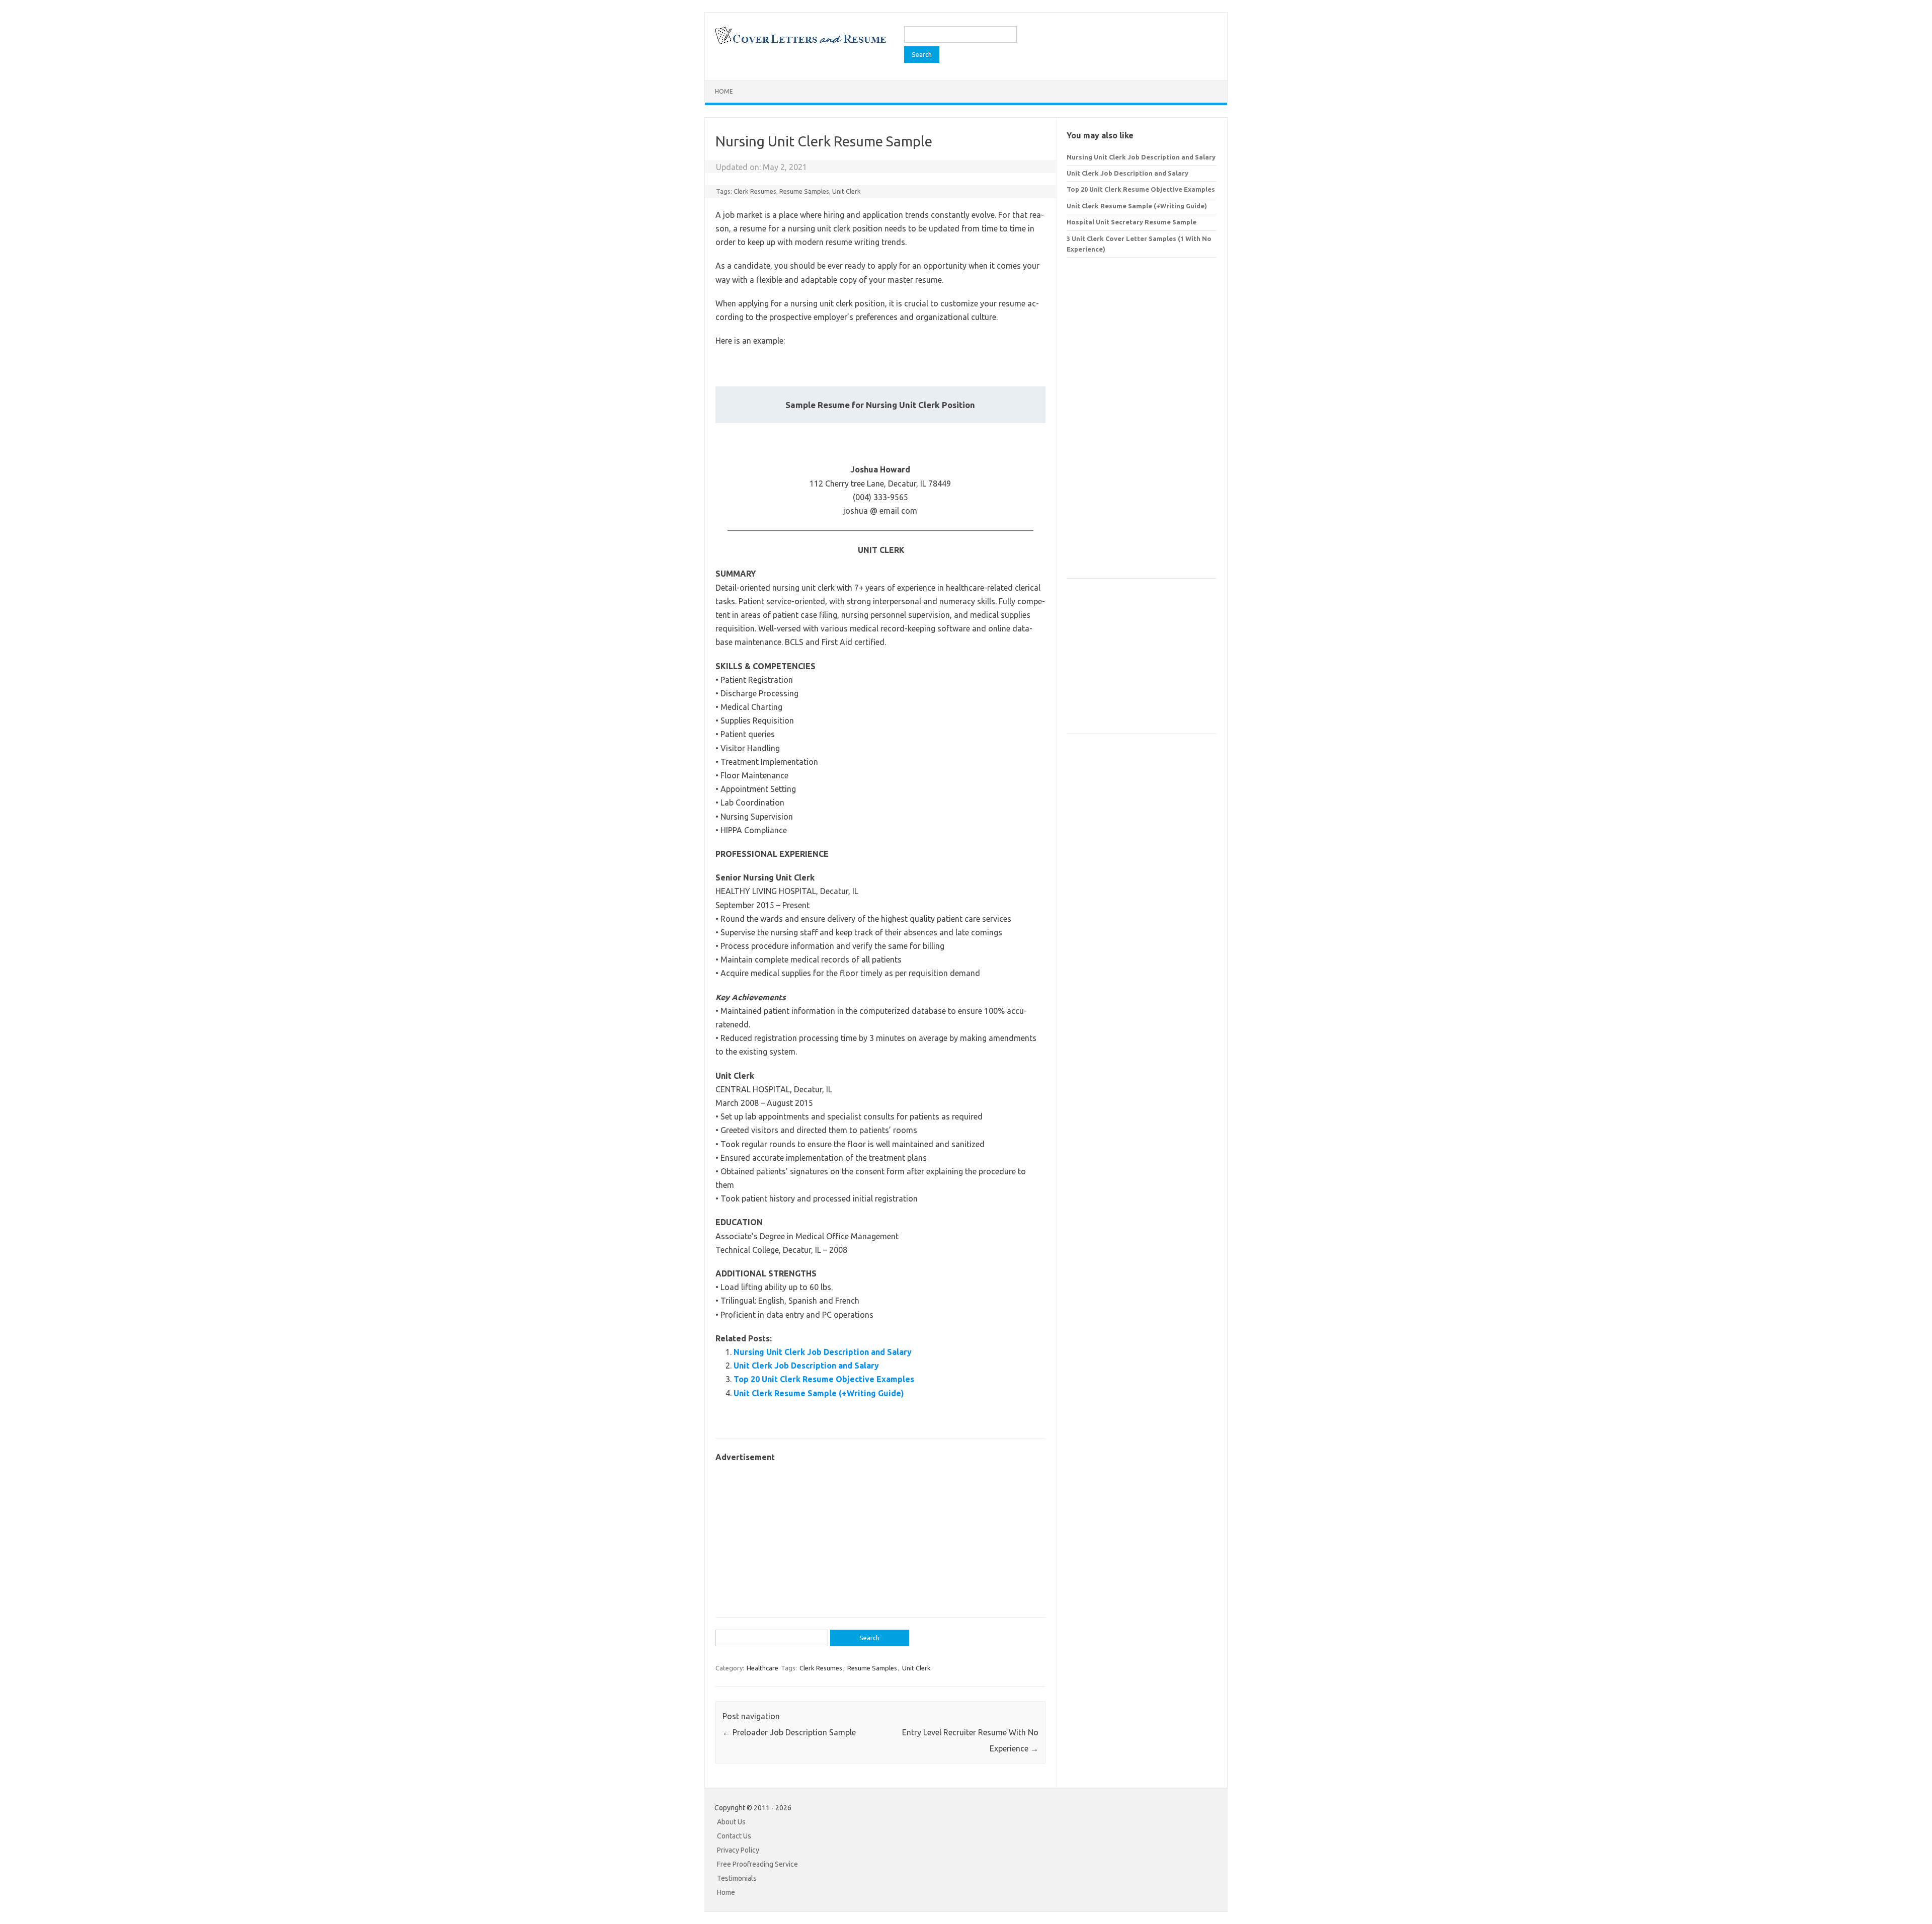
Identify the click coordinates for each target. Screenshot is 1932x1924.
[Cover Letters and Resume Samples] (800, 43)
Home (724, 91)
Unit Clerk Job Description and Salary (806, 1366)
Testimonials (737, 1878)
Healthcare (762, 1668)
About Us (731, 1822)
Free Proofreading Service (757, 1864)
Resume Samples (804, 191)
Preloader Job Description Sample (789, 1732)
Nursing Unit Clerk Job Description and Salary (823, 1352)
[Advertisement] (880, 1535)
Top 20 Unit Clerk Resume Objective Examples (824, 1379)
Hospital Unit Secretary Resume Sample (1132, 222)
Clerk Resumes (755, 191)
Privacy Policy (738, 1850)
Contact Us (734, 1836)
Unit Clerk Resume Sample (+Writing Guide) (819, 1393)
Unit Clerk (847, 191)
